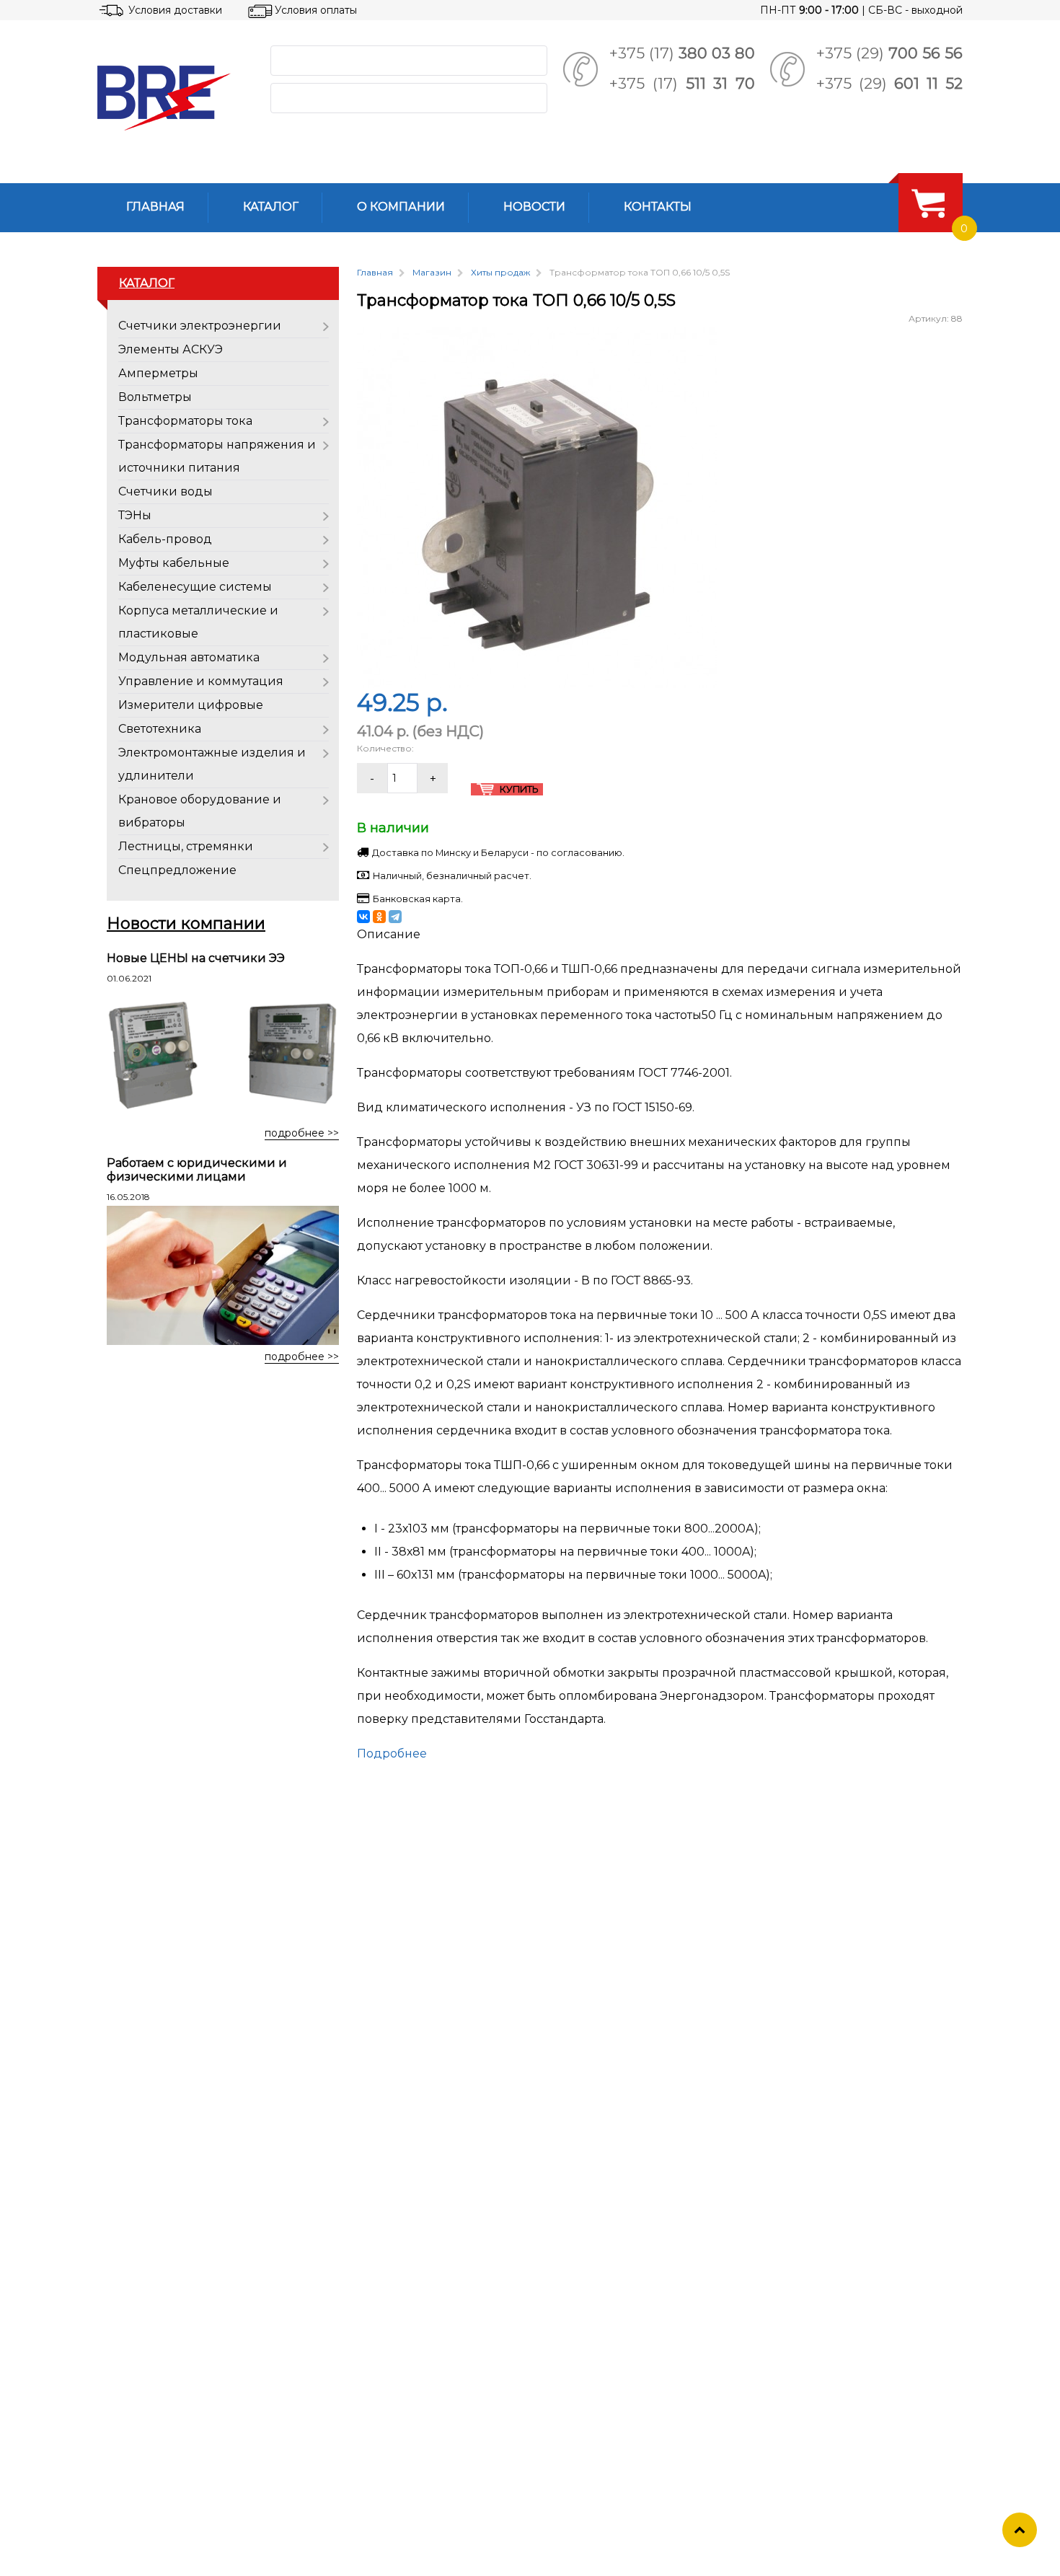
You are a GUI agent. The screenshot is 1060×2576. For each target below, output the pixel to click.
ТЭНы (135, 515)
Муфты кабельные (174, 563)
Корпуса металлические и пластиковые (198, 622)
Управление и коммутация (201, 681)
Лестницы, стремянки (186, 846)
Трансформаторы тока (185, 421)
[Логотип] (172, 98)
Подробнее (392, 1754)
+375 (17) (682, 53)
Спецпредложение (177, 870)
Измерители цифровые (191, 705)
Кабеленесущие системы (195, 587)
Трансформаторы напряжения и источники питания (217, 456)
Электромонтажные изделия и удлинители (212, 764)
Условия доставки (175, 10)
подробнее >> (302, 1133)
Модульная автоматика (189, 657)
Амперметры (158, 373)
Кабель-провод (165, 539)
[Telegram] (395, 917)
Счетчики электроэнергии (200, 326)
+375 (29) (889, 53)
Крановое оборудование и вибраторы (200, 811)
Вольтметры (155, 397)
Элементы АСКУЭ (171, 349)
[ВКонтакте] (363, 917)
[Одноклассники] (379, 917)
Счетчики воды (165, 491)
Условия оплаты (316, 10)
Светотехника (160, 729)
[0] (928, 203)
